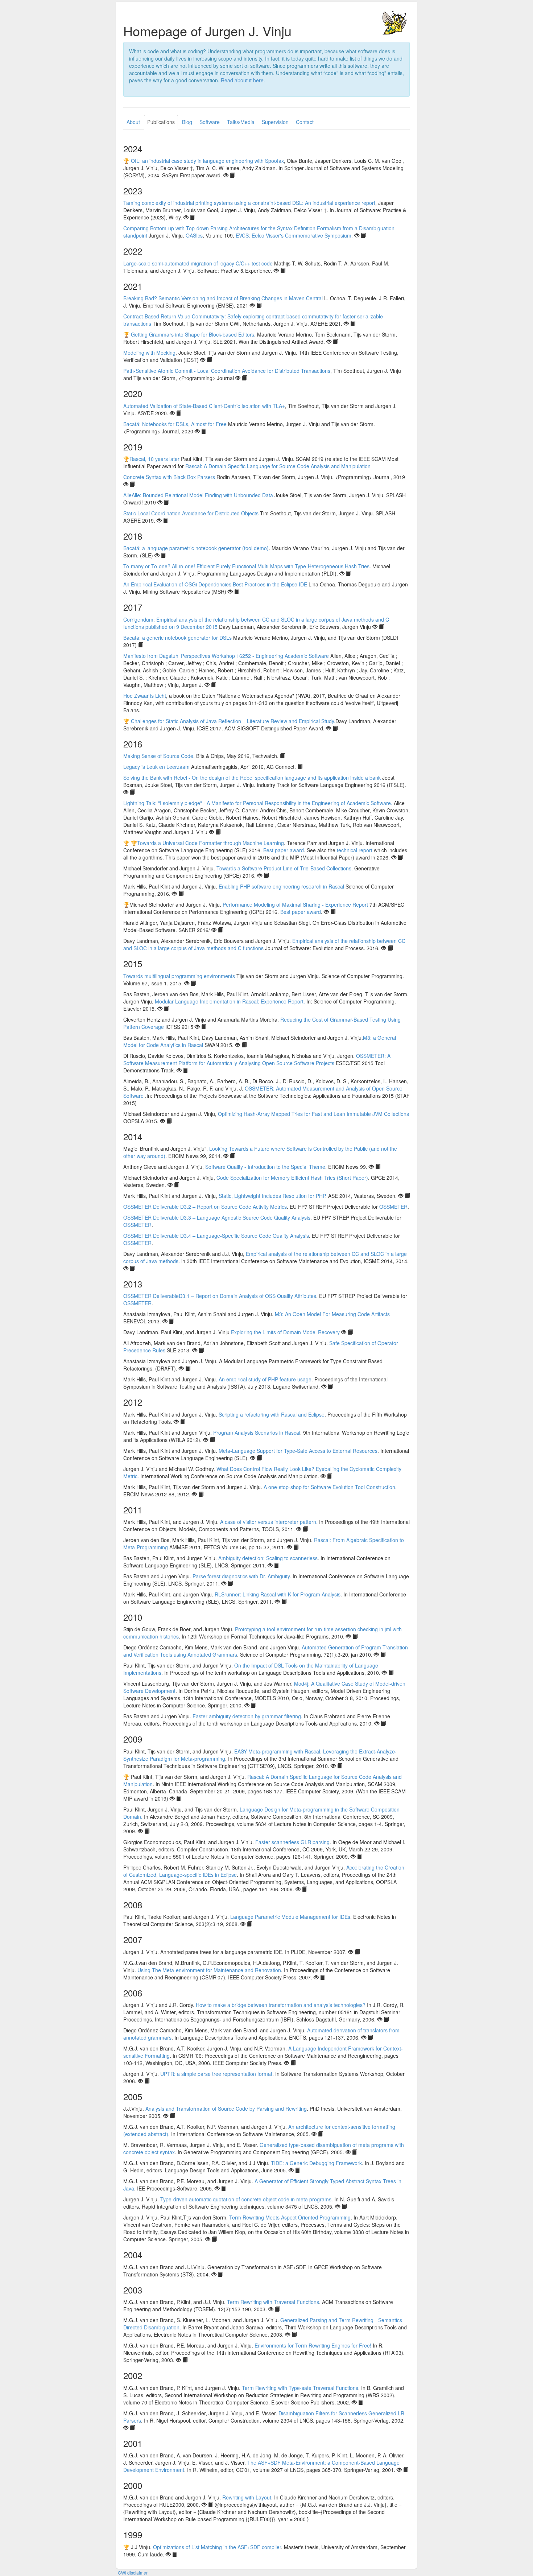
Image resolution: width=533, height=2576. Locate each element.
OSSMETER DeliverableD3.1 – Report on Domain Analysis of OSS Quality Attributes (220, 1296)
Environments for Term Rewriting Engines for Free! (313, 2345)
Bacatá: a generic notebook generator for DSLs (177, 638)
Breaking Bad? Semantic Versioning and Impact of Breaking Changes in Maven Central (223, 298)
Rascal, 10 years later (154, 459)
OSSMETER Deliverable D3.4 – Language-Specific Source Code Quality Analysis (216, 1236)
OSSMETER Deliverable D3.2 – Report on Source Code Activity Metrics (205, 1207)
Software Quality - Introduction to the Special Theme (265, 1167)
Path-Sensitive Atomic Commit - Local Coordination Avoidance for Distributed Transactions (227, 371)
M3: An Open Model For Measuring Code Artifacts (332, 1314)
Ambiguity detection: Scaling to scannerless (268, 1558)
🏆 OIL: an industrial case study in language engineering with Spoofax (204, 161)
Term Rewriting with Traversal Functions (273, 2302)
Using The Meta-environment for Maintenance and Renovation (209, 1970)
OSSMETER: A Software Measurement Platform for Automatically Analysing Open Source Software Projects (257, 1059)
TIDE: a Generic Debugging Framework (316, 2163)
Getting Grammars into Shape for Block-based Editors (193, 334)
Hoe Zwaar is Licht (145, 696)
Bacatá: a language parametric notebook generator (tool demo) (196, 548)
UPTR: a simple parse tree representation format (216, 2074)
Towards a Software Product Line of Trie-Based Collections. (285, 868)
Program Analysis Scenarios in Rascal (257, 1433)
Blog (187, 122)
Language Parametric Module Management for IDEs (290, 1917)
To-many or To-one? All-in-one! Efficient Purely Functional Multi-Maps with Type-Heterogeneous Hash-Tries (246, 566)
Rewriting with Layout (247, 2497)
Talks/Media (241, 122)
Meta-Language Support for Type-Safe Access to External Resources (298, 1451)
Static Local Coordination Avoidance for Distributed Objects (191, 513)
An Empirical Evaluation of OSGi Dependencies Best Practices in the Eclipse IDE (215, 584)
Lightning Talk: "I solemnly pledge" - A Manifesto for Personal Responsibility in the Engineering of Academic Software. (258, 803)
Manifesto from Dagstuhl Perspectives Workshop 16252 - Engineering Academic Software (226, 656)
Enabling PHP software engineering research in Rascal (281, 886)
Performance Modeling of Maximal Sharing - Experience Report (295, 904)
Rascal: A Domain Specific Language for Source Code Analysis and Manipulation (278, 466)
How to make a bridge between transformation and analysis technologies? (281, 2005)
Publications (161, 122)
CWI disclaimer (133, 2573)
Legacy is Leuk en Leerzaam (156, 767)
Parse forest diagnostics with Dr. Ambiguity (241, 1576)
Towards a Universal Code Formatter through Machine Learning (210, 843)
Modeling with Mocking (149, 353)
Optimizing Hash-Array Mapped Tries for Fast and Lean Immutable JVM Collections (313, 1114)
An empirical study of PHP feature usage (265, 1379)
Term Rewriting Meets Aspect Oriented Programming (290, 2217)
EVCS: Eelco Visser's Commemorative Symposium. (294, 235)
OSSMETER (393, 1207)
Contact (305, 122)
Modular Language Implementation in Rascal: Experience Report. (230, 1001)
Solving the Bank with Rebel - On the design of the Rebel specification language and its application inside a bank (252, 778)
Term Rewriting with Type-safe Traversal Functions (300, 2388)
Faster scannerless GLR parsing (292, 1842)
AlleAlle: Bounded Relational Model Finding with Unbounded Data (198, 495)
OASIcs (194, 235)
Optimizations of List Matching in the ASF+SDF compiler (217, 2547)
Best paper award (284, 850)
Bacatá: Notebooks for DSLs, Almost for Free (175, 424)
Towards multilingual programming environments (179, 976)
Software (210, 122)
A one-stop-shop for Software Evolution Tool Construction (329, 1487)
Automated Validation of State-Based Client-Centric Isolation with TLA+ (204, 406)
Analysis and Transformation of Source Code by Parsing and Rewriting (226, 2109)
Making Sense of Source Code (158, 756)
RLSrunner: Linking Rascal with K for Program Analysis (278, 1594)
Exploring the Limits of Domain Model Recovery (285, 1332)
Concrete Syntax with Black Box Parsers (169, 477)
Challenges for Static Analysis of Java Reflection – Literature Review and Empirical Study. (233, 721)
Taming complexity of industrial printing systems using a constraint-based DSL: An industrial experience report (249, 203)
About (133, 122)
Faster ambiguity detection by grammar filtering (247, 1716)
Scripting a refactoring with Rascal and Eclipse (272, 1414)
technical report (355, 850)
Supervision (275, 122)
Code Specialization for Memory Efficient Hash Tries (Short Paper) (292, 1178)
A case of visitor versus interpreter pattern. (269, 1522)
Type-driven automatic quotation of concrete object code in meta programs (246, 2199)
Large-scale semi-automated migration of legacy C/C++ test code (198, 263)
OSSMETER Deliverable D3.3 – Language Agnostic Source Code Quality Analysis (217, 1217)
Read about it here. (243, 80)
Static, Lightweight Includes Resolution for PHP (272, 1196)
